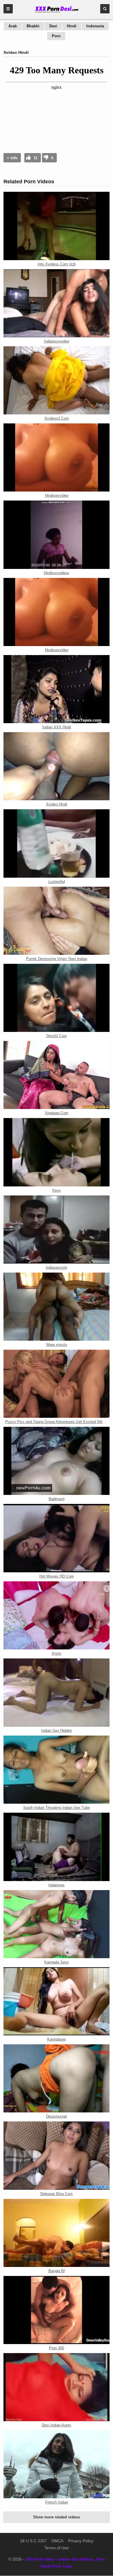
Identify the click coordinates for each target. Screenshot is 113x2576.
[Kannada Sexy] (57, 1924)
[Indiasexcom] (57, 1230)
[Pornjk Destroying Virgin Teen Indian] (57, 921)
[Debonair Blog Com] (57, 2155)
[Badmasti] (57, 1461)
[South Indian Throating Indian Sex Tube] (57, 1770)
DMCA (58, 2541)
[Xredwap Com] (57, 1075)
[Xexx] (57, 1152)
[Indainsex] (57, 1847)
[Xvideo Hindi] (57, 766)
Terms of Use (57, 2548)
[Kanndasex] (57, 2001)
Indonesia (95, 26)
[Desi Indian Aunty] (57, 2387)
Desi (53, 26)
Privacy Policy (81, 2541)
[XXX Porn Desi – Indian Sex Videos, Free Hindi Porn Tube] (57, 12)
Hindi (72, 26)
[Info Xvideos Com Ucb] (57, 226)
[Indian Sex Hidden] (57, 1693)
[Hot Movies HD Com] (57, 1538)
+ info (12, 158)
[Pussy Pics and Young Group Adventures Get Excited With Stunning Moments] (57, 1384)
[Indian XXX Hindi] (57, 689)
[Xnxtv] (57, 1615)
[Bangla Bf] (57, 2233)
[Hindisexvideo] (57, 457)
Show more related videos (57, 2517)
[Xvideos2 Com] (57, 380)
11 (35, 158)
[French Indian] (57, 2464)
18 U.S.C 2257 (33, 2541)
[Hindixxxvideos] (57, 535)
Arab (13, 26)
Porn (56, 36)
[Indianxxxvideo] (57, 303)
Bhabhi (33, 26)
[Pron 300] (57, 2310)
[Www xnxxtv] (57, 1307)
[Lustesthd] (57, 843)
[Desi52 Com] (57, 998)
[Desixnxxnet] (57, 2078)
